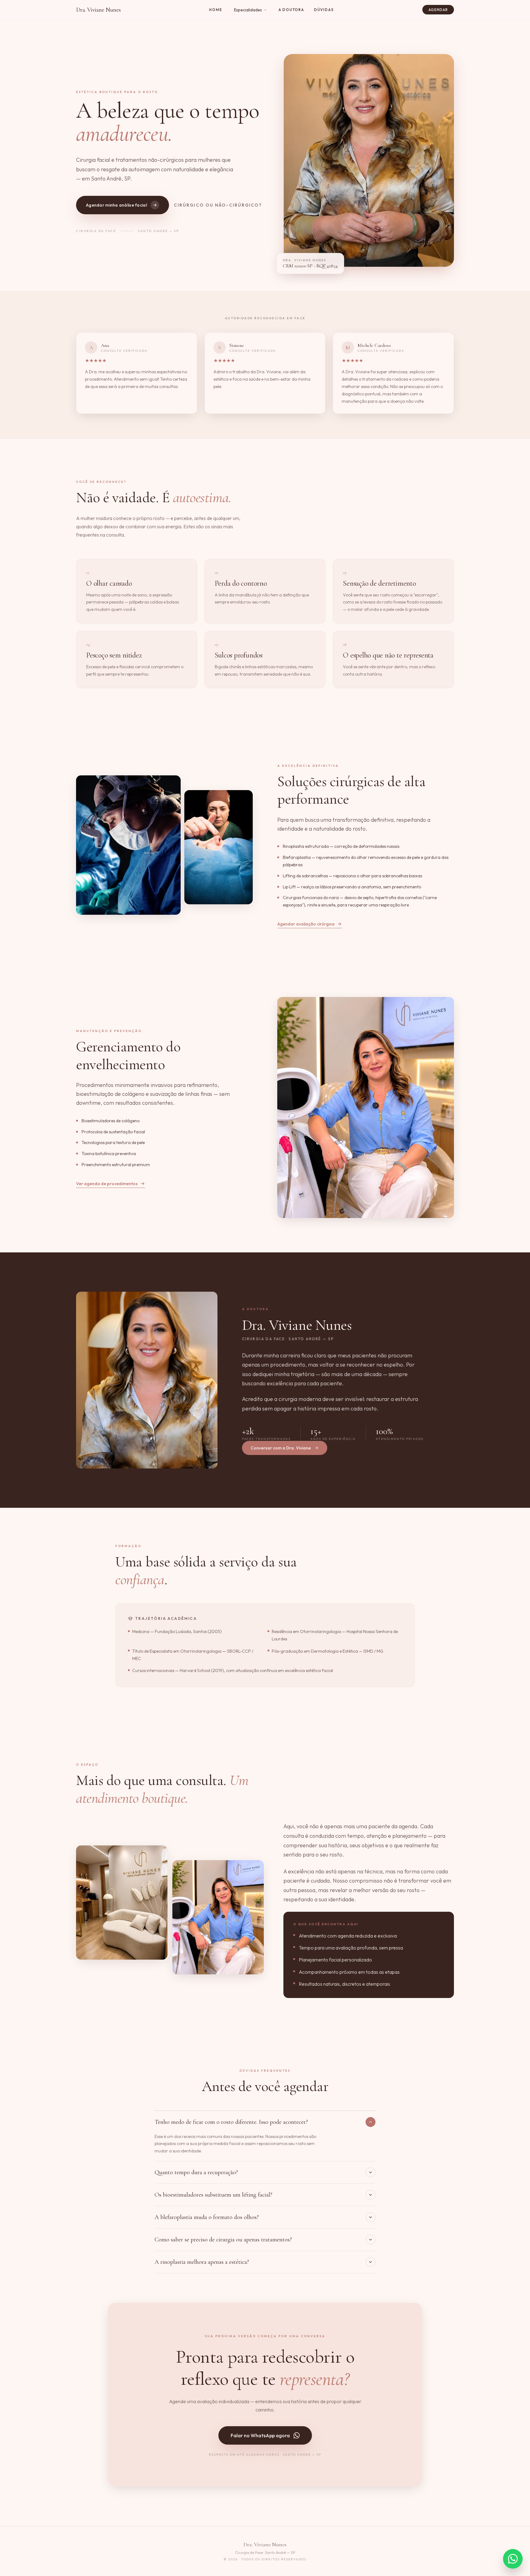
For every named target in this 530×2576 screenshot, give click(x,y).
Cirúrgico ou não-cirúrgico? (218, 205)
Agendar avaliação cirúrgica (306, 924)
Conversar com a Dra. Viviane (281, 1448)
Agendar (438, 10)
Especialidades (248, 10)
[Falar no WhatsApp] (513, 2559)
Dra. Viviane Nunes (98, 10)
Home (216, 10)
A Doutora (291, 10)
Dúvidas (324, 10)
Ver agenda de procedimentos (107, 1184)
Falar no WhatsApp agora (260, 2435)
